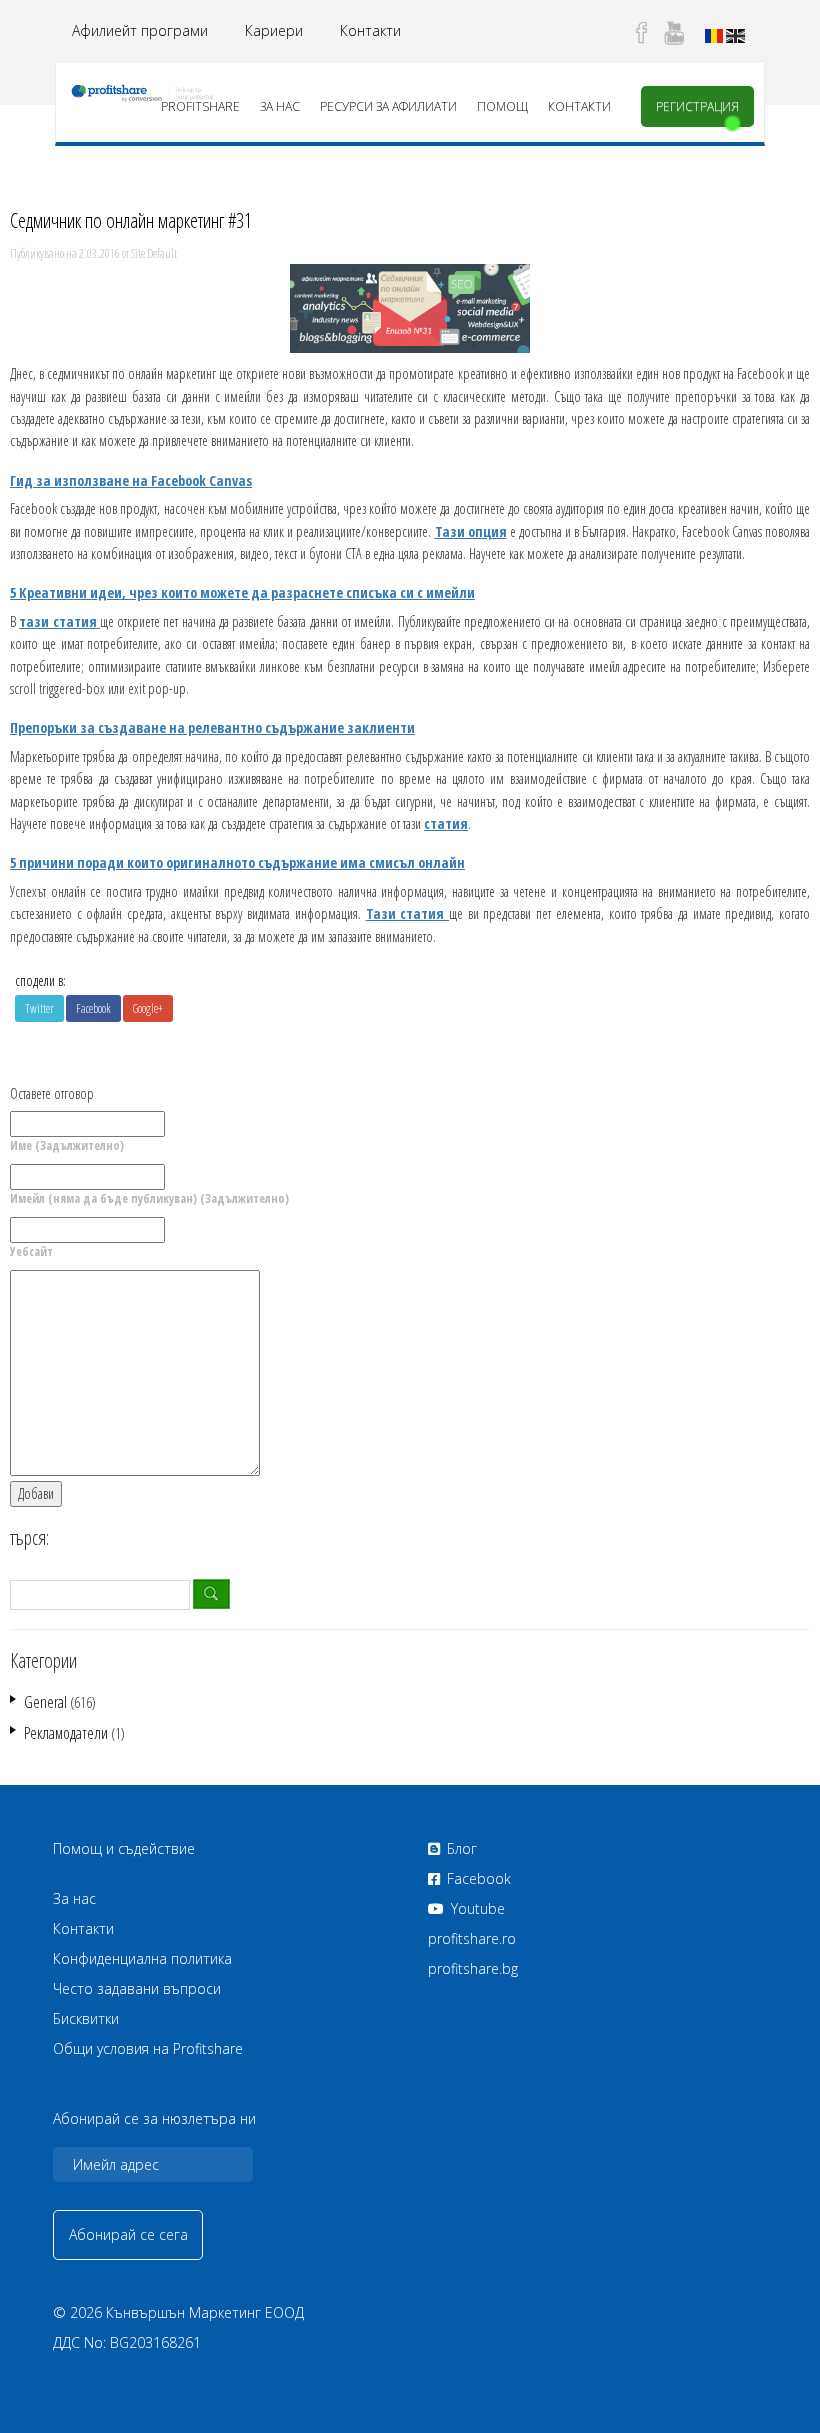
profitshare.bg (473, 1968)
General (45, 1702)
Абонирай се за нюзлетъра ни (154, 2119)
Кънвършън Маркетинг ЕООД (205, 2312)
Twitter (39, 1008)
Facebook (93, 1008)
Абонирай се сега (128, 2234)
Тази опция (471, 531)
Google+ (148, 1008)
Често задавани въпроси (137, 1988)
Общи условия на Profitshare (148, 2048)
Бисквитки (86, 2018)
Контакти (370, 30)
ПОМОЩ (502, 106)
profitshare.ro (472, 1938)
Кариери (274, 30)
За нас (280, 106)
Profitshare (200, 106)
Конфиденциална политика (142, 1958)
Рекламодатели (66, 1733)
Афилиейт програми (140, 30)
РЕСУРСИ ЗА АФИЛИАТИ (388, 106)
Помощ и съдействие (124, 1848)
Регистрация (697, 106)
